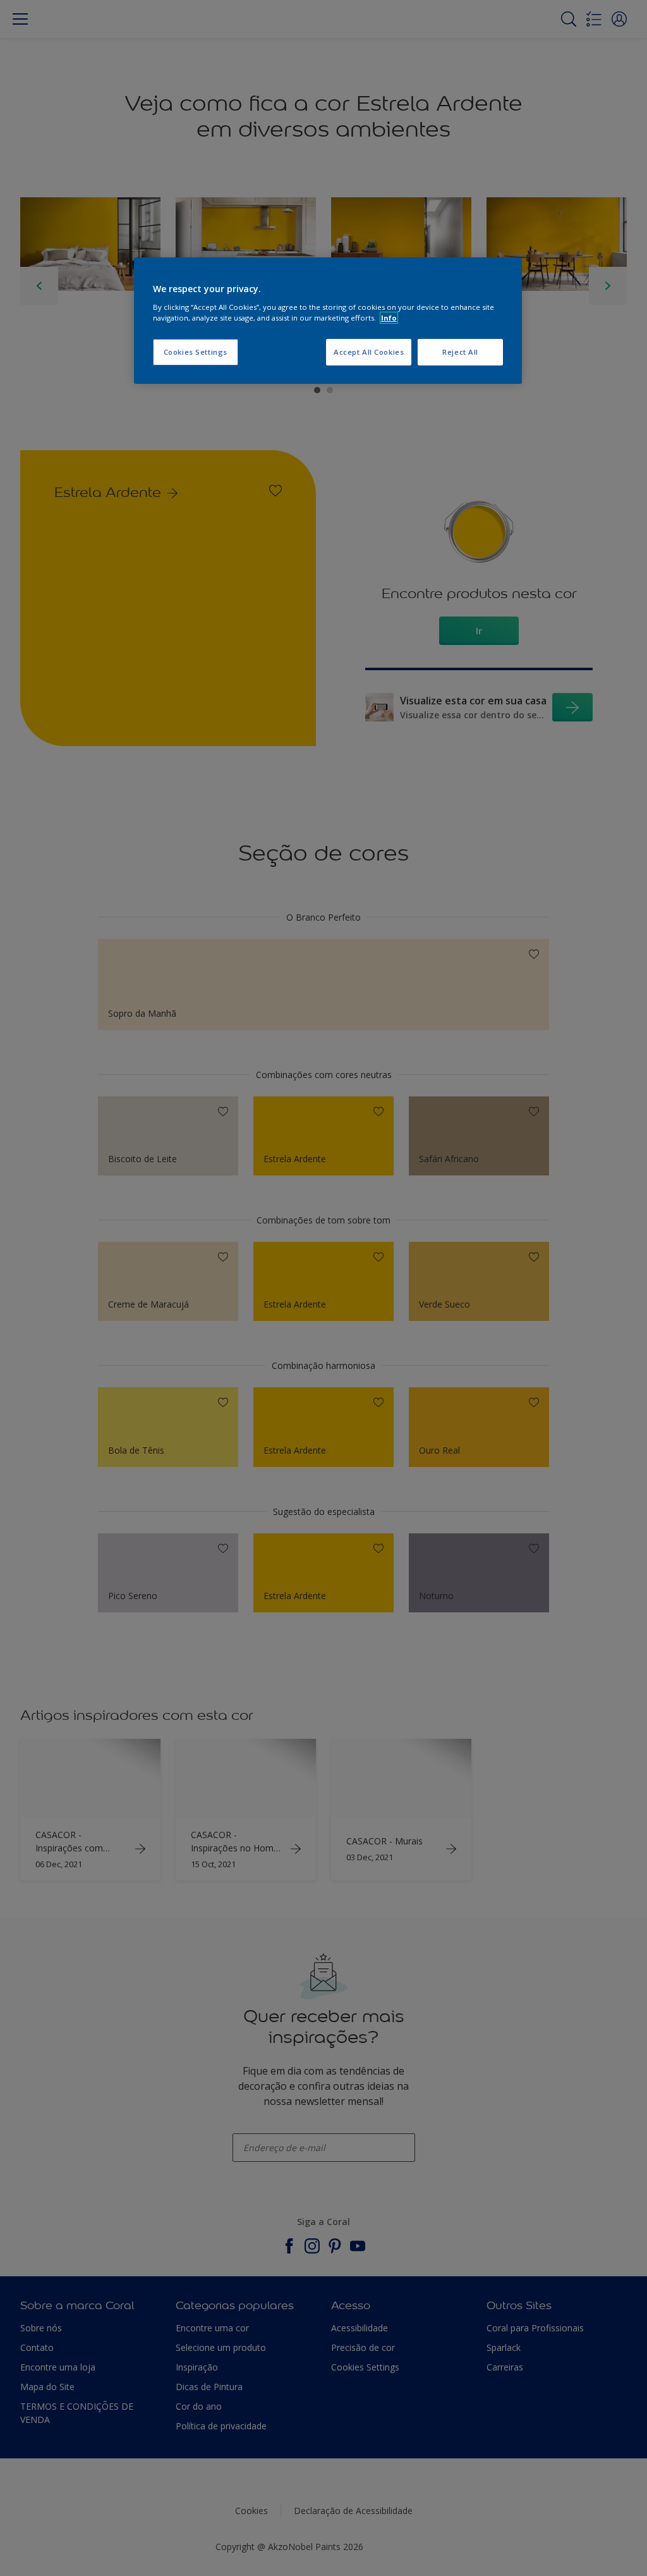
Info (389, 318)
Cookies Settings (196, 352)
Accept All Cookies (369, 352)
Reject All (460, 352)
